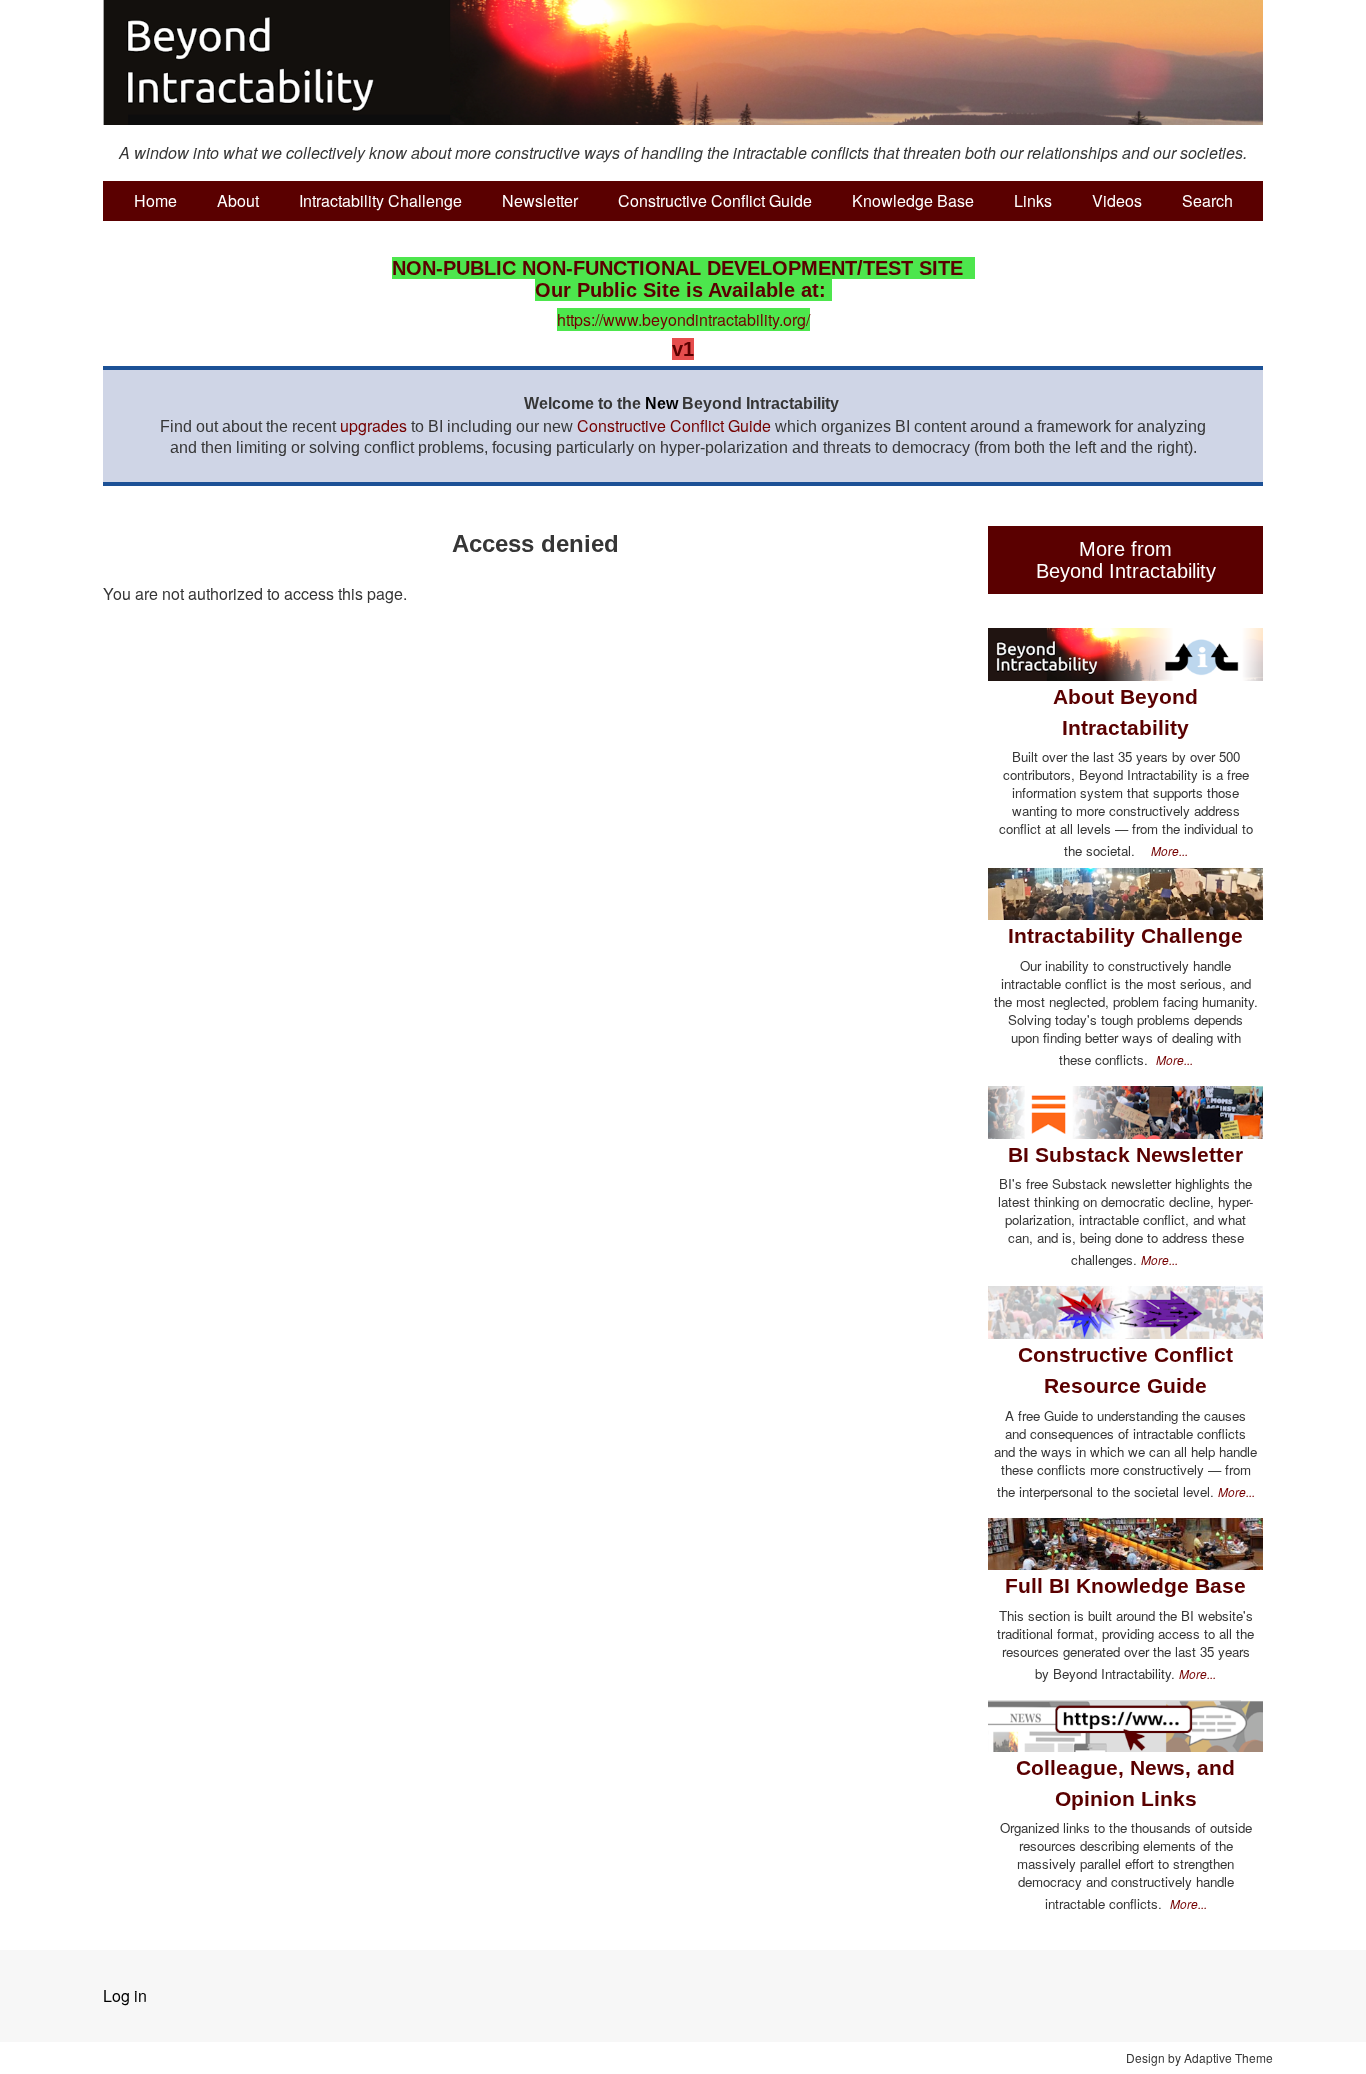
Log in (125, 1995)
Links (1033, 200)
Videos (1117, 200)
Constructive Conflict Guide (715, 200)
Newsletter (540, 200)
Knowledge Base (913, 200)
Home (155, 200)
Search (1207, 200)
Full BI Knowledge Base (1125, 1585)
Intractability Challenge (380, 200)
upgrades (373, 425)
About (238, 200)
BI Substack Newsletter (1125, 1154)
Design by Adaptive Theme (1199, 2057)
